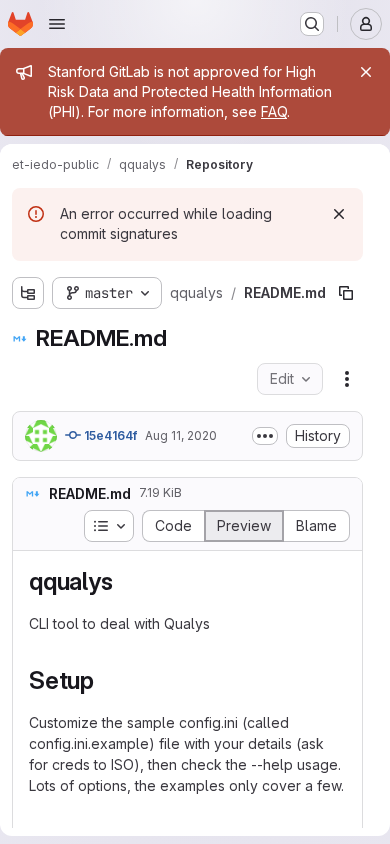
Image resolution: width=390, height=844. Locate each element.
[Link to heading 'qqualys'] (125, 581)
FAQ (274, 111)
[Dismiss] (339, 214)
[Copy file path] (346, 293)
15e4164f (109, 435)
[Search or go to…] (312, 24)
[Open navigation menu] (57, 24)
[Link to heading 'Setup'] (107, 680)
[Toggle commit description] (265, 436)
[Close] (366, 72)
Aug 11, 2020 (181, 435)
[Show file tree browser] (28, 293)
